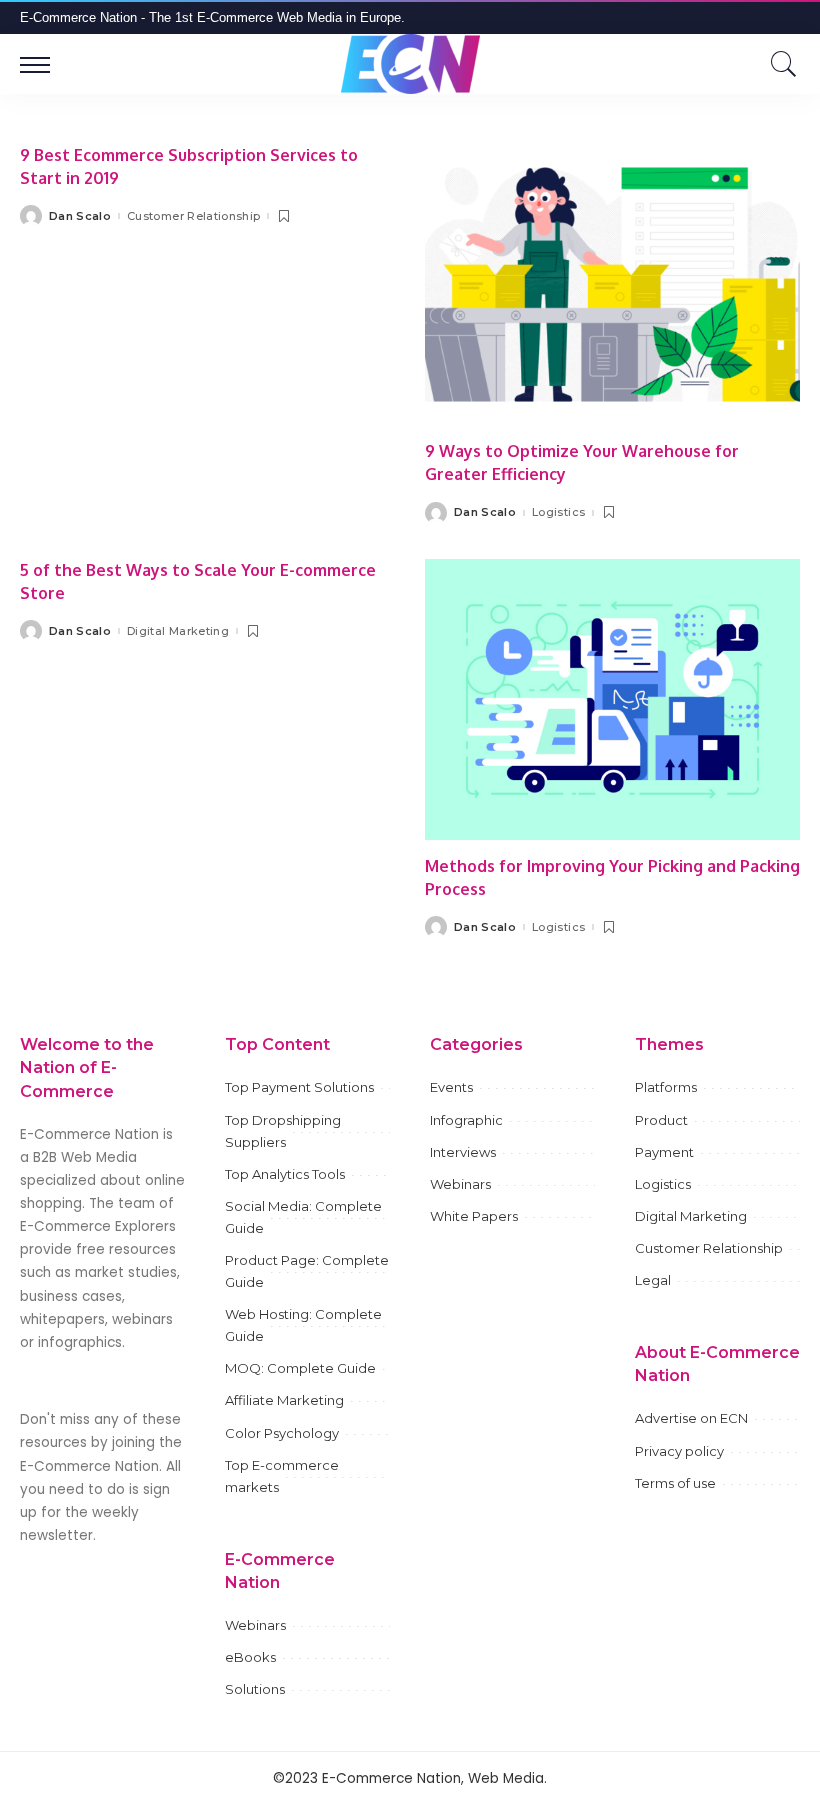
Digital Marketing (178, 631)
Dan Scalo (80, 216)
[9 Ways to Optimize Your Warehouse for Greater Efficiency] (612, 284)
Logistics (558, 512)
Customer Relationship (193, 216)
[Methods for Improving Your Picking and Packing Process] (612, 699)
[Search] (779, 64)
